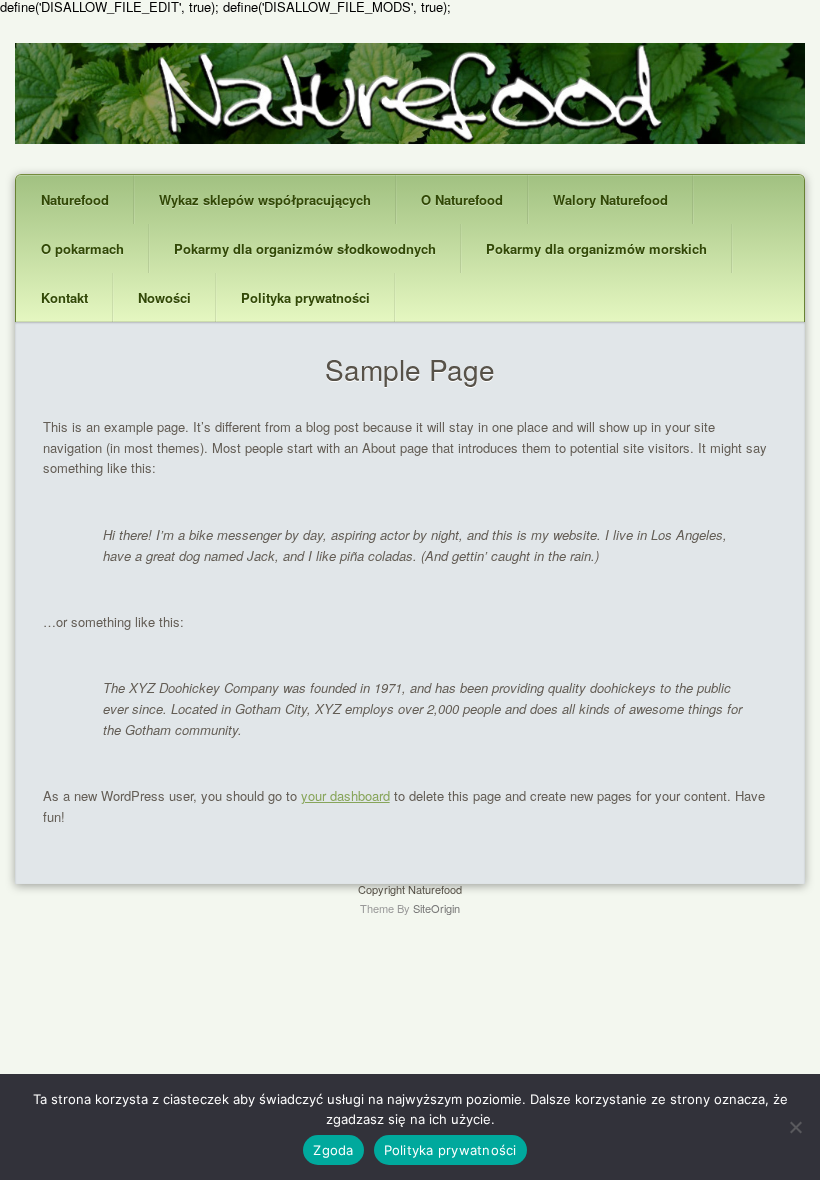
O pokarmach (82, 248)
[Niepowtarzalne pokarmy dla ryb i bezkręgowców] (410, 138)
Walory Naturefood (610, 199)
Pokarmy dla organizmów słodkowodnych (305, 248)
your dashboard (345, 795)
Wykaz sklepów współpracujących (265, 199)
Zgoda (333, 1150)
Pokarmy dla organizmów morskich (596, 248)
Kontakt (64, 297)
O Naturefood (462, 199)
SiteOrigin (436, 908)
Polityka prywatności (305, 297)
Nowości (164, 297)
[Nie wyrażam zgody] (795, 1127)
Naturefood (75, 199)
